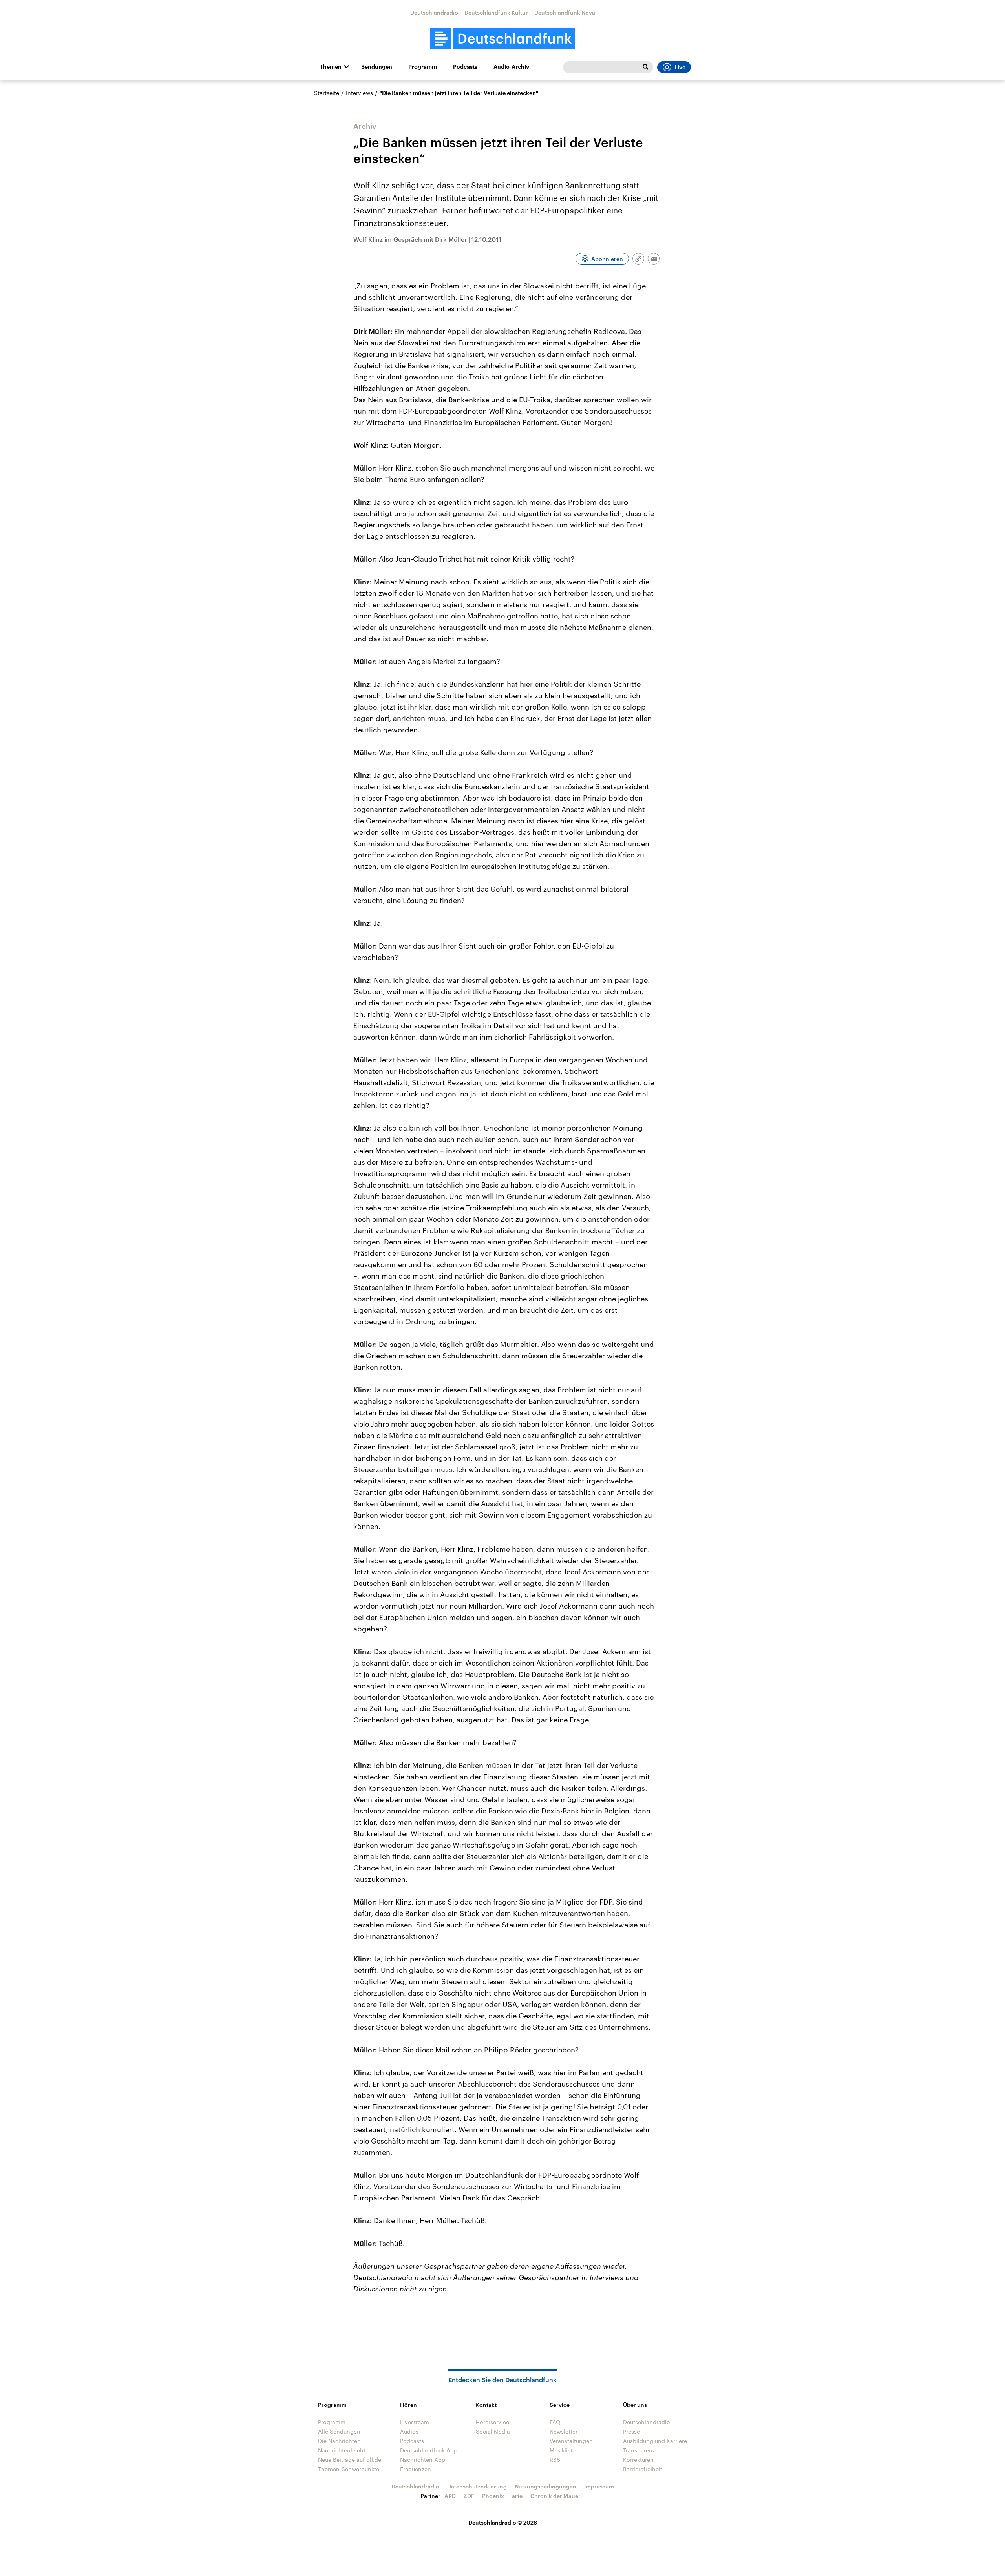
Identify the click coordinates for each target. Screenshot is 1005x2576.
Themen (331, 67)
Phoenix (493, 2496)
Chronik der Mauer (555, 2496)
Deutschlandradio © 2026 (503, 2522)
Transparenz (639, 2450)
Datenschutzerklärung (477, 2486)
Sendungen (377, 67)
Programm (423, 67)
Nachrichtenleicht (342, 2450)
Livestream (415, 2422)
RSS (555, 2460)
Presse (631, 2431)
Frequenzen (416, 2469)
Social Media (493, 2431)
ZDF (469, 2496)
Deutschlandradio (434, 12)
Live (680, 67)
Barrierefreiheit (643, 2469)
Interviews (359, 93)
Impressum (599, 2486)
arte (517, 2496)
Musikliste (563, 2450)
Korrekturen (638, 2460)
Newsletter (564, 2431)
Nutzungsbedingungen (545, 2486)
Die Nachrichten (339, 2441)
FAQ (555, 2422)
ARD (450, 2496)
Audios (409, 2431)
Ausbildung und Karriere (655, 2441)
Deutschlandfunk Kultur (496, 12)
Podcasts (465, 67)
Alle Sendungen (339, 2431)
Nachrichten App (423, 2460)
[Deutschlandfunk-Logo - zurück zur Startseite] (502, 39)
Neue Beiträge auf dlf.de (350, 2460)
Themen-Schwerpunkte (349, 2469)
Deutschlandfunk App (429, 2450)
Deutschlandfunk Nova (565, 12)
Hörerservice (492, 2422)
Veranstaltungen (571, 2441)
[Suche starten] (645, 67)
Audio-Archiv (511, 67)
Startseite (327, 93)
